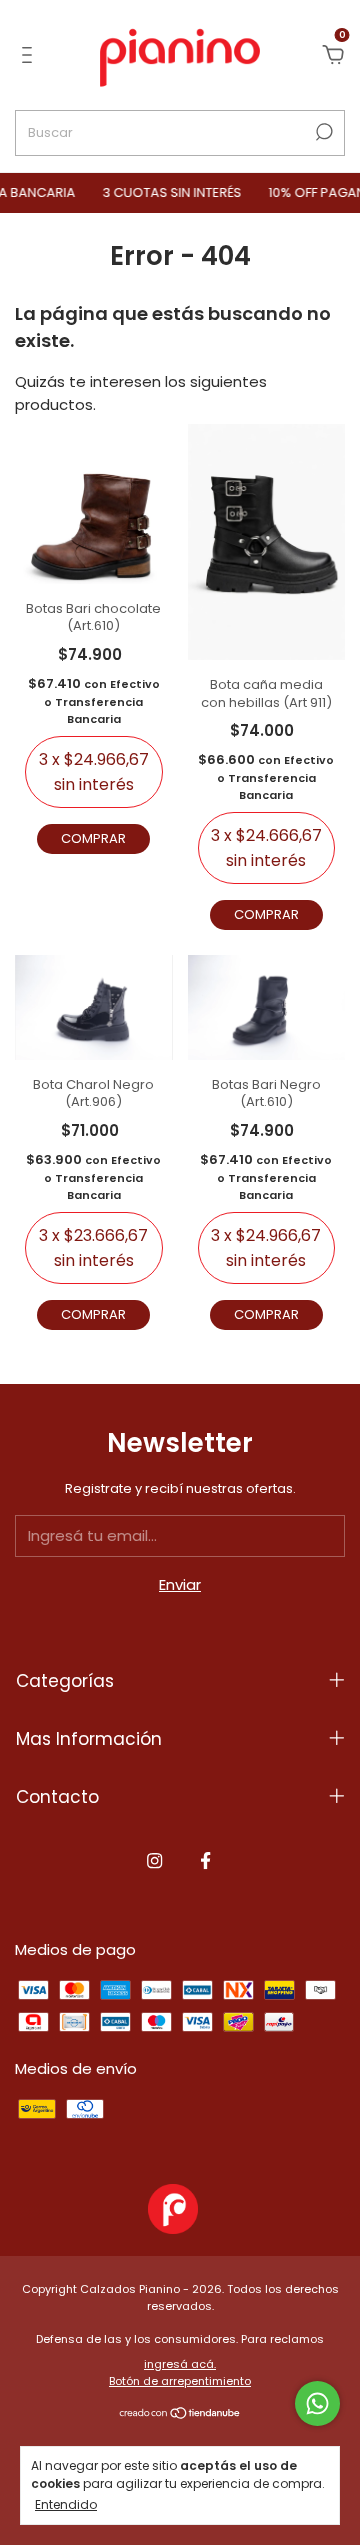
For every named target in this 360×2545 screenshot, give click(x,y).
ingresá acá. (180, 2364)
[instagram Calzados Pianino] (154, 1862)
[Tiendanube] (180, 2414)
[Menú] (30, 55)
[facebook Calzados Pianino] (205, 1862)
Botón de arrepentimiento (180, 2381)
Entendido (66, 2504)
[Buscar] (322, 132)
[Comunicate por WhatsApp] (317, 2403)
